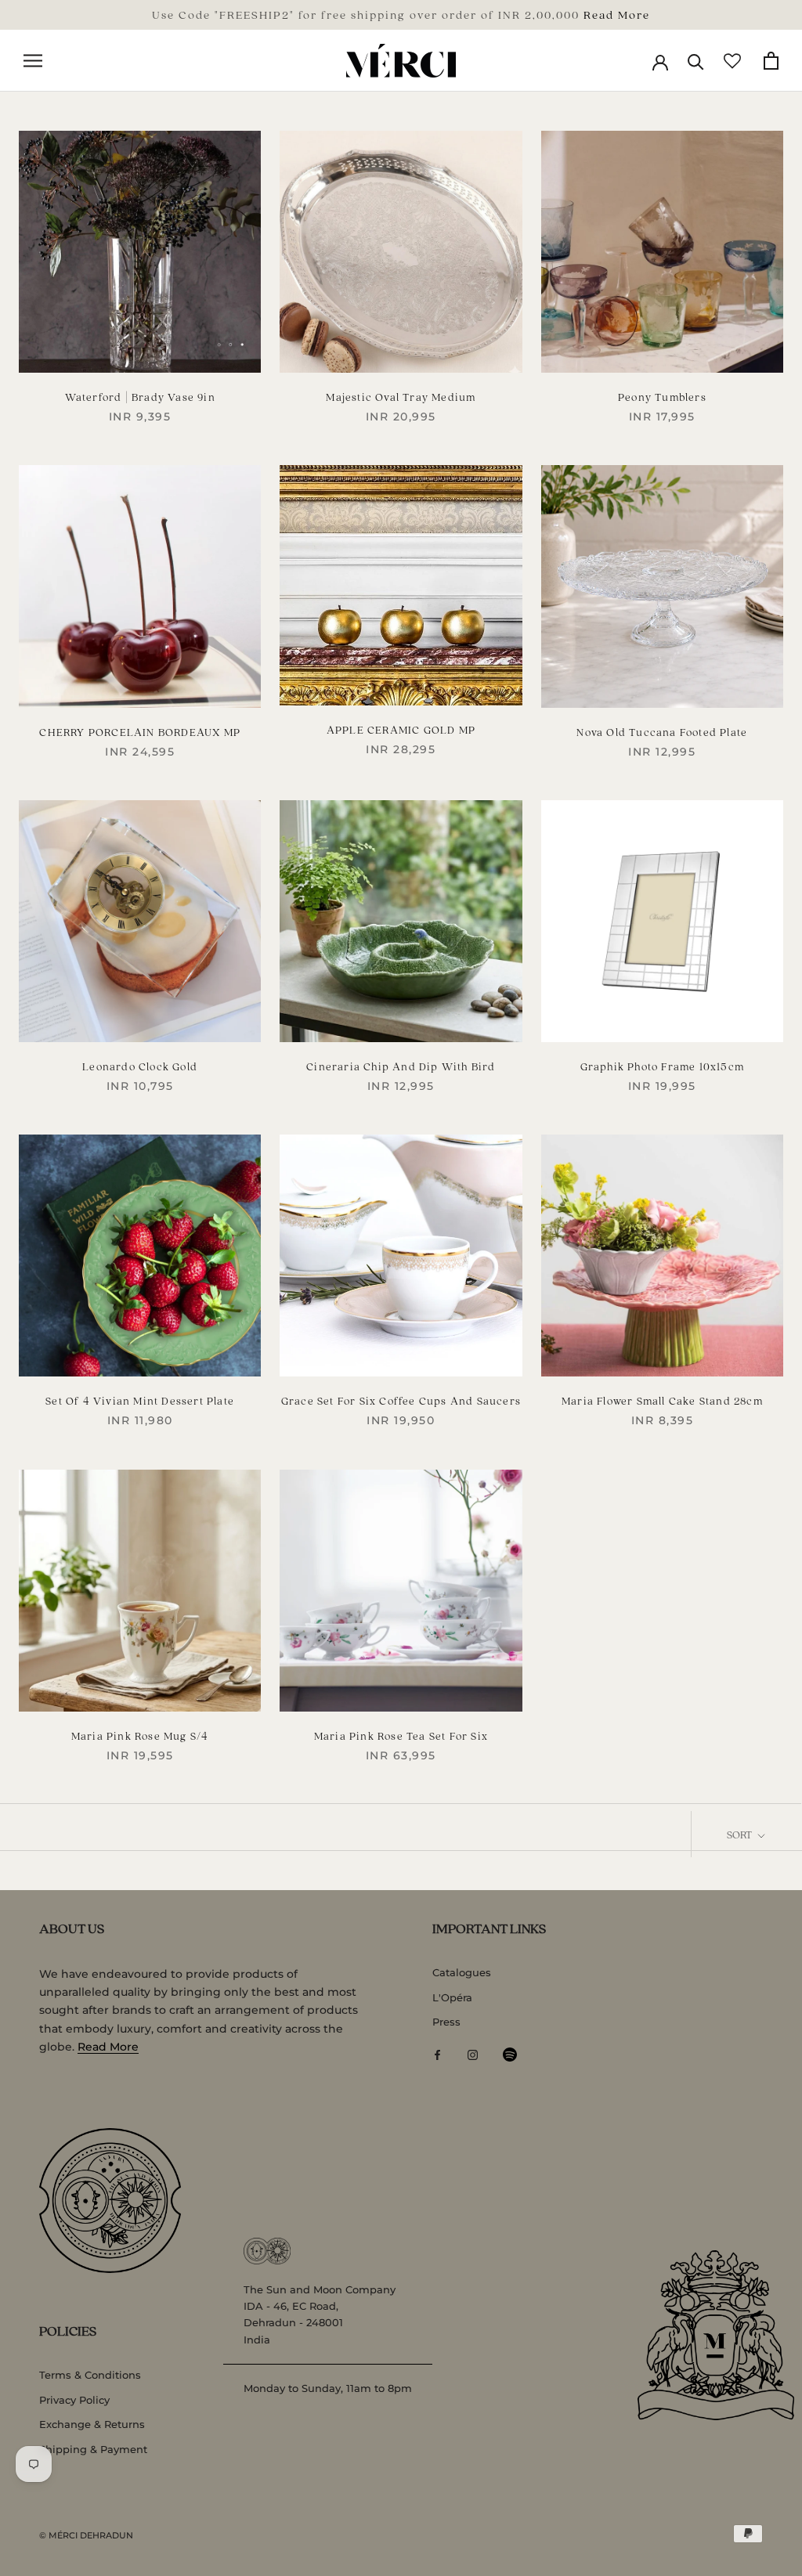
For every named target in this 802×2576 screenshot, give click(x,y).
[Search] (696, 61)
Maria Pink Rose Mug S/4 (140, 1735)
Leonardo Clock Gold (140, 1066)
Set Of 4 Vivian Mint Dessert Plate (140, 1400)
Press (446, 2022)
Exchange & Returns (92, 2424)
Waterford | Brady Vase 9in (140, 397)
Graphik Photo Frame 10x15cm (662, 1066)
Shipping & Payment (93, 2449)
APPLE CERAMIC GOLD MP (401, 729)
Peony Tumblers (662, 397)
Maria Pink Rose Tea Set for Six (401, 1735)
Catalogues (462, 1972)
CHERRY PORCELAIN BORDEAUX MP (140, 732)
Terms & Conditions (90, 2375)
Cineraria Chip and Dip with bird (401, 1066)
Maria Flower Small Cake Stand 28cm (662, 1400)
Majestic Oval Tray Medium (401, 397)
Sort (741, 1834)
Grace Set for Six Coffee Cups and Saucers (401, 1400)
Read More (617, 14)
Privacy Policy (74, 2400)
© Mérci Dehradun (86, 2535)
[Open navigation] (33, 61)
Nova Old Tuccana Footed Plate (662, 732)
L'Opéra (452, 1997)
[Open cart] (771, 61)
